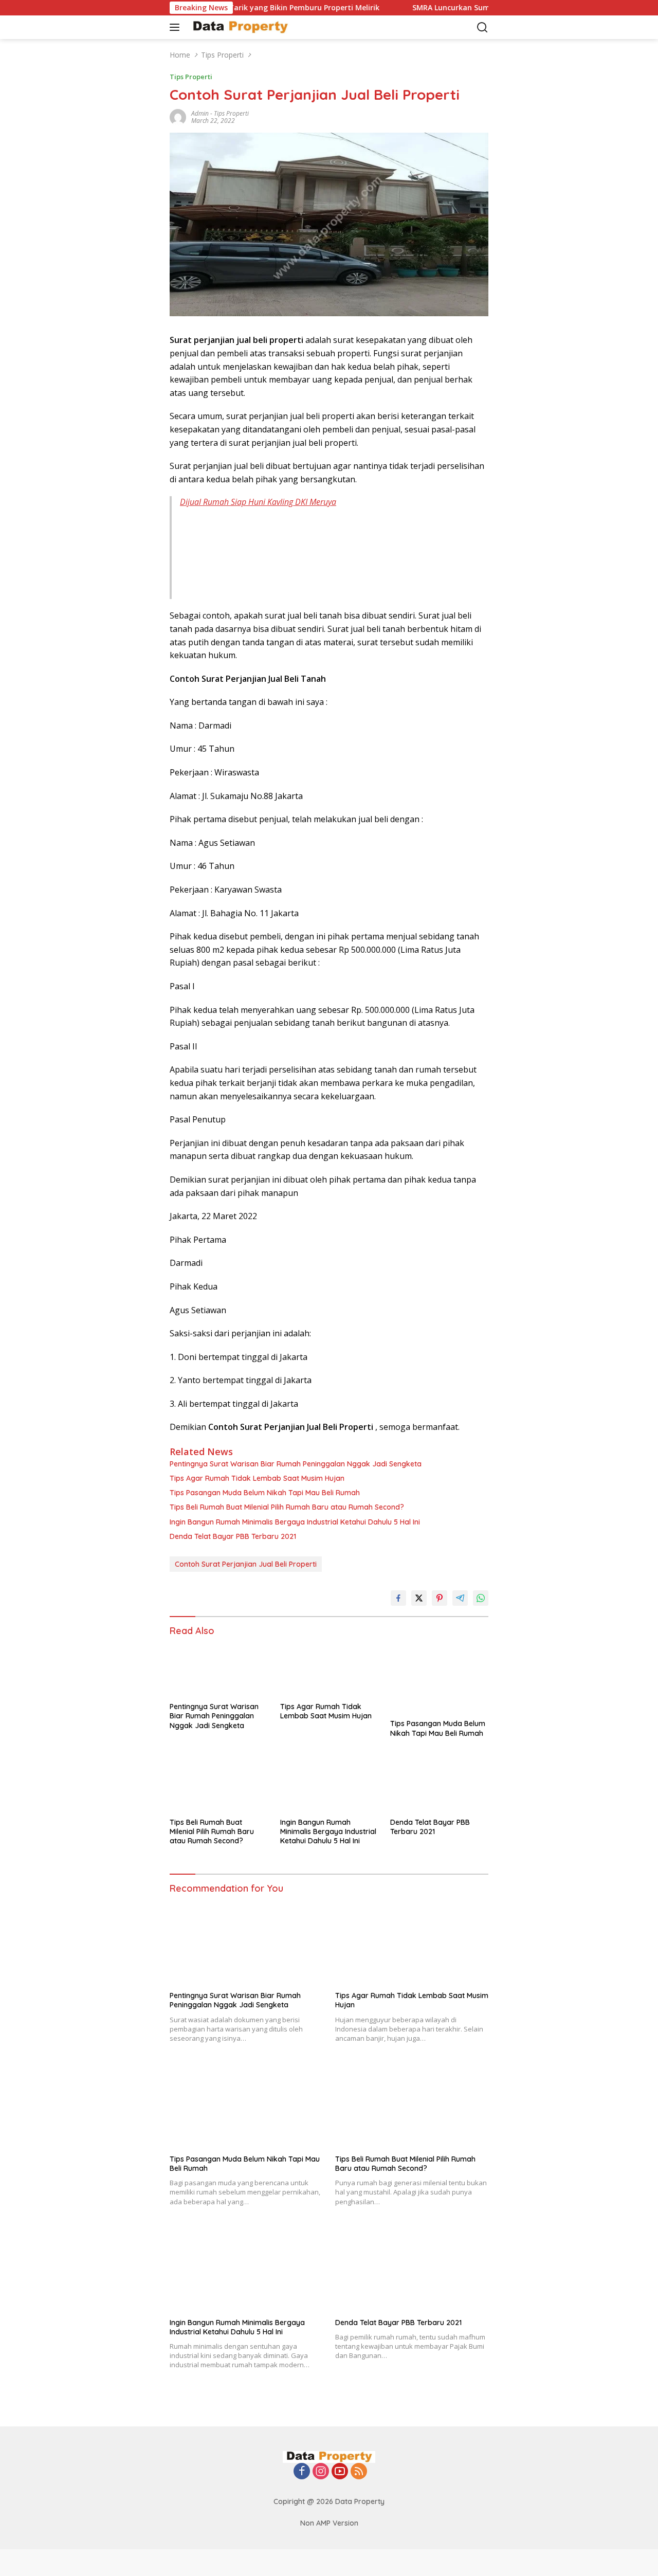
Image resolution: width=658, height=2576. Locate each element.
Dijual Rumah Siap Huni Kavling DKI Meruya (258, 502)
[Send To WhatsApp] (481, 1598)
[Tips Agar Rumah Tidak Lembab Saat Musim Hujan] (329, 1669)
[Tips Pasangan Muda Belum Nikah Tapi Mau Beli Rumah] (439, 1678)
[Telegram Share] (460, 1598)
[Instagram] (321, 2472)
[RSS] (359, 2472)
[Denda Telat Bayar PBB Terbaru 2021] (439, 1784)
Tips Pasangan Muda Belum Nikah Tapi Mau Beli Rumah (265, 1493)
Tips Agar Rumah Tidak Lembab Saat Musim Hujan (257, 1478)
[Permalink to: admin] (178, 116)
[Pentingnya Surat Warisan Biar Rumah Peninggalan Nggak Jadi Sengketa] (219, 1669)
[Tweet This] (419, 1598)
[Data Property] (239, 27)
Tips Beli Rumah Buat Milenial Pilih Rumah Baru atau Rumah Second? (287, 1507)
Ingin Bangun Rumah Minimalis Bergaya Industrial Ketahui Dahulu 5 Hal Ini (295, 1522)
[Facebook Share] (398, 1598)
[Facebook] (302, 2472)
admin (200, 113)
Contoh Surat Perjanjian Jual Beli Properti (246, 1564)
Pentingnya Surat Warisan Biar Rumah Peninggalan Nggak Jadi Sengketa (296, 1464)
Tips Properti (191, 77)
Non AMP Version (329, 2523)
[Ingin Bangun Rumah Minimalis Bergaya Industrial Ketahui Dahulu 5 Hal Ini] (329, 1784)
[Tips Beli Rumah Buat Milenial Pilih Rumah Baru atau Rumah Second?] (219, 1784)
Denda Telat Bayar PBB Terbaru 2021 (233, 1536)
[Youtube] (340, 2472)
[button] (177, 27)
